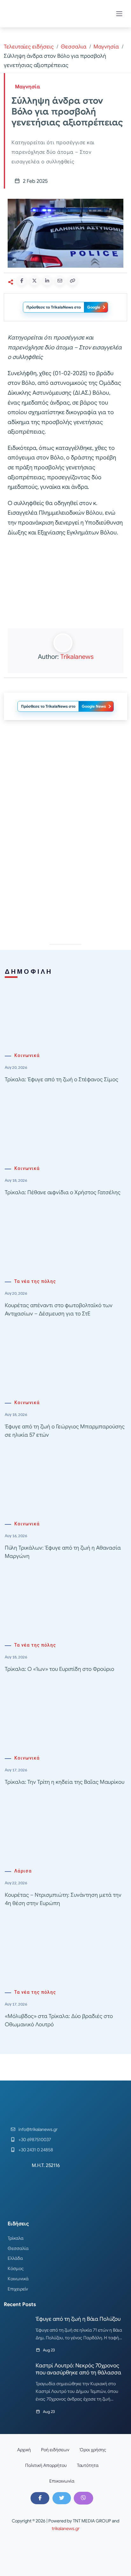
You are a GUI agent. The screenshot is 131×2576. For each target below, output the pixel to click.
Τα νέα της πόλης (35, 1281)
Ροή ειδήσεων (55, 2450)
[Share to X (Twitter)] (34, 280)
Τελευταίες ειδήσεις (29, 47)
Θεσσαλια (74, 47)
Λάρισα (23, 1871)
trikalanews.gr (66, 2528)
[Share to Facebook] (22, 280)
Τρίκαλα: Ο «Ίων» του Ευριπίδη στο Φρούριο (59, 1669)
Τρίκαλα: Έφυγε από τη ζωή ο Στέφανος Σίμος (62, 1080)
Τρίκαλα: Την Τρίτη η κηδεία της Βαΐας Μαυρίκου (65, 1782)
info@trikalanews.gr (38, 2129)
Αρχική (24, 2450)
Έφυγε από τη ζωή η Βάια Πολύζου (78, 2319)
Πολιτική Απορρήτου (46, 2465)
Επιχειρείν (18, 2289)
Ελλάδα (15, 2258)
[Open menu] (119, 14)
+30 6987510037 (35, 2140)
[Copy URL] (72, 280)
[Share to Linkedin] (47, 280)
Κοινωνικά (27, 1056)
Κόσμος (16, 2268)
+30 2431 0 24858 (36, 2150)
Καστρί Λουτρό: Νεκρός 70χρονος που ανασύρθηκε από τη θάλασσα (78, 2369)
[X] (62, 2498)
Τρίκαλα (16, 2238)
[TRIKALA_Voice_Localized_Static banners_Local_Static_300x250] (65, 583)
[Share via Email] (60, 280)
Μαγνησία (106, 47)
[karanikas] (65, 790)
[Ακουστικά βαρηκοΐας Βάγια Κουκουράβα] (65, 881)
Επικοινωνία (62, 2481)
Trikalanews (77, 657)
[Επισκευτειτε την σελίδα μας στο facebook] (40, 2498)
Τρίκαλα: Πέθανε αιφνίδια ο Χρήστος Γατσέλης (63, 1192)
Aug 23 (49, 2350)
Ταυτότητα (88, 2465)
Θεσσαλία (18, 2248)
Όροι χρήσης (93, 2450)
